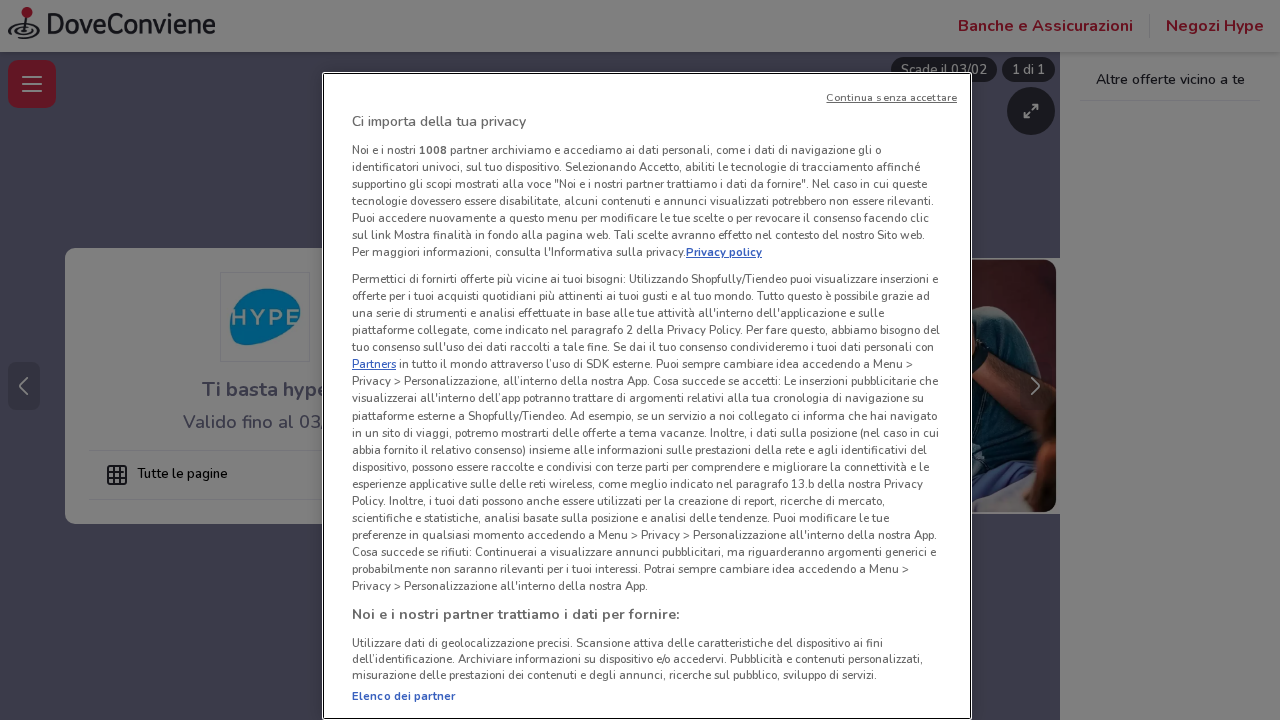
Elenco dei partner (403, 696)
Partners (374, 364)
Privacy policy (724, 252)
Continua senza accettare (891, 97)
